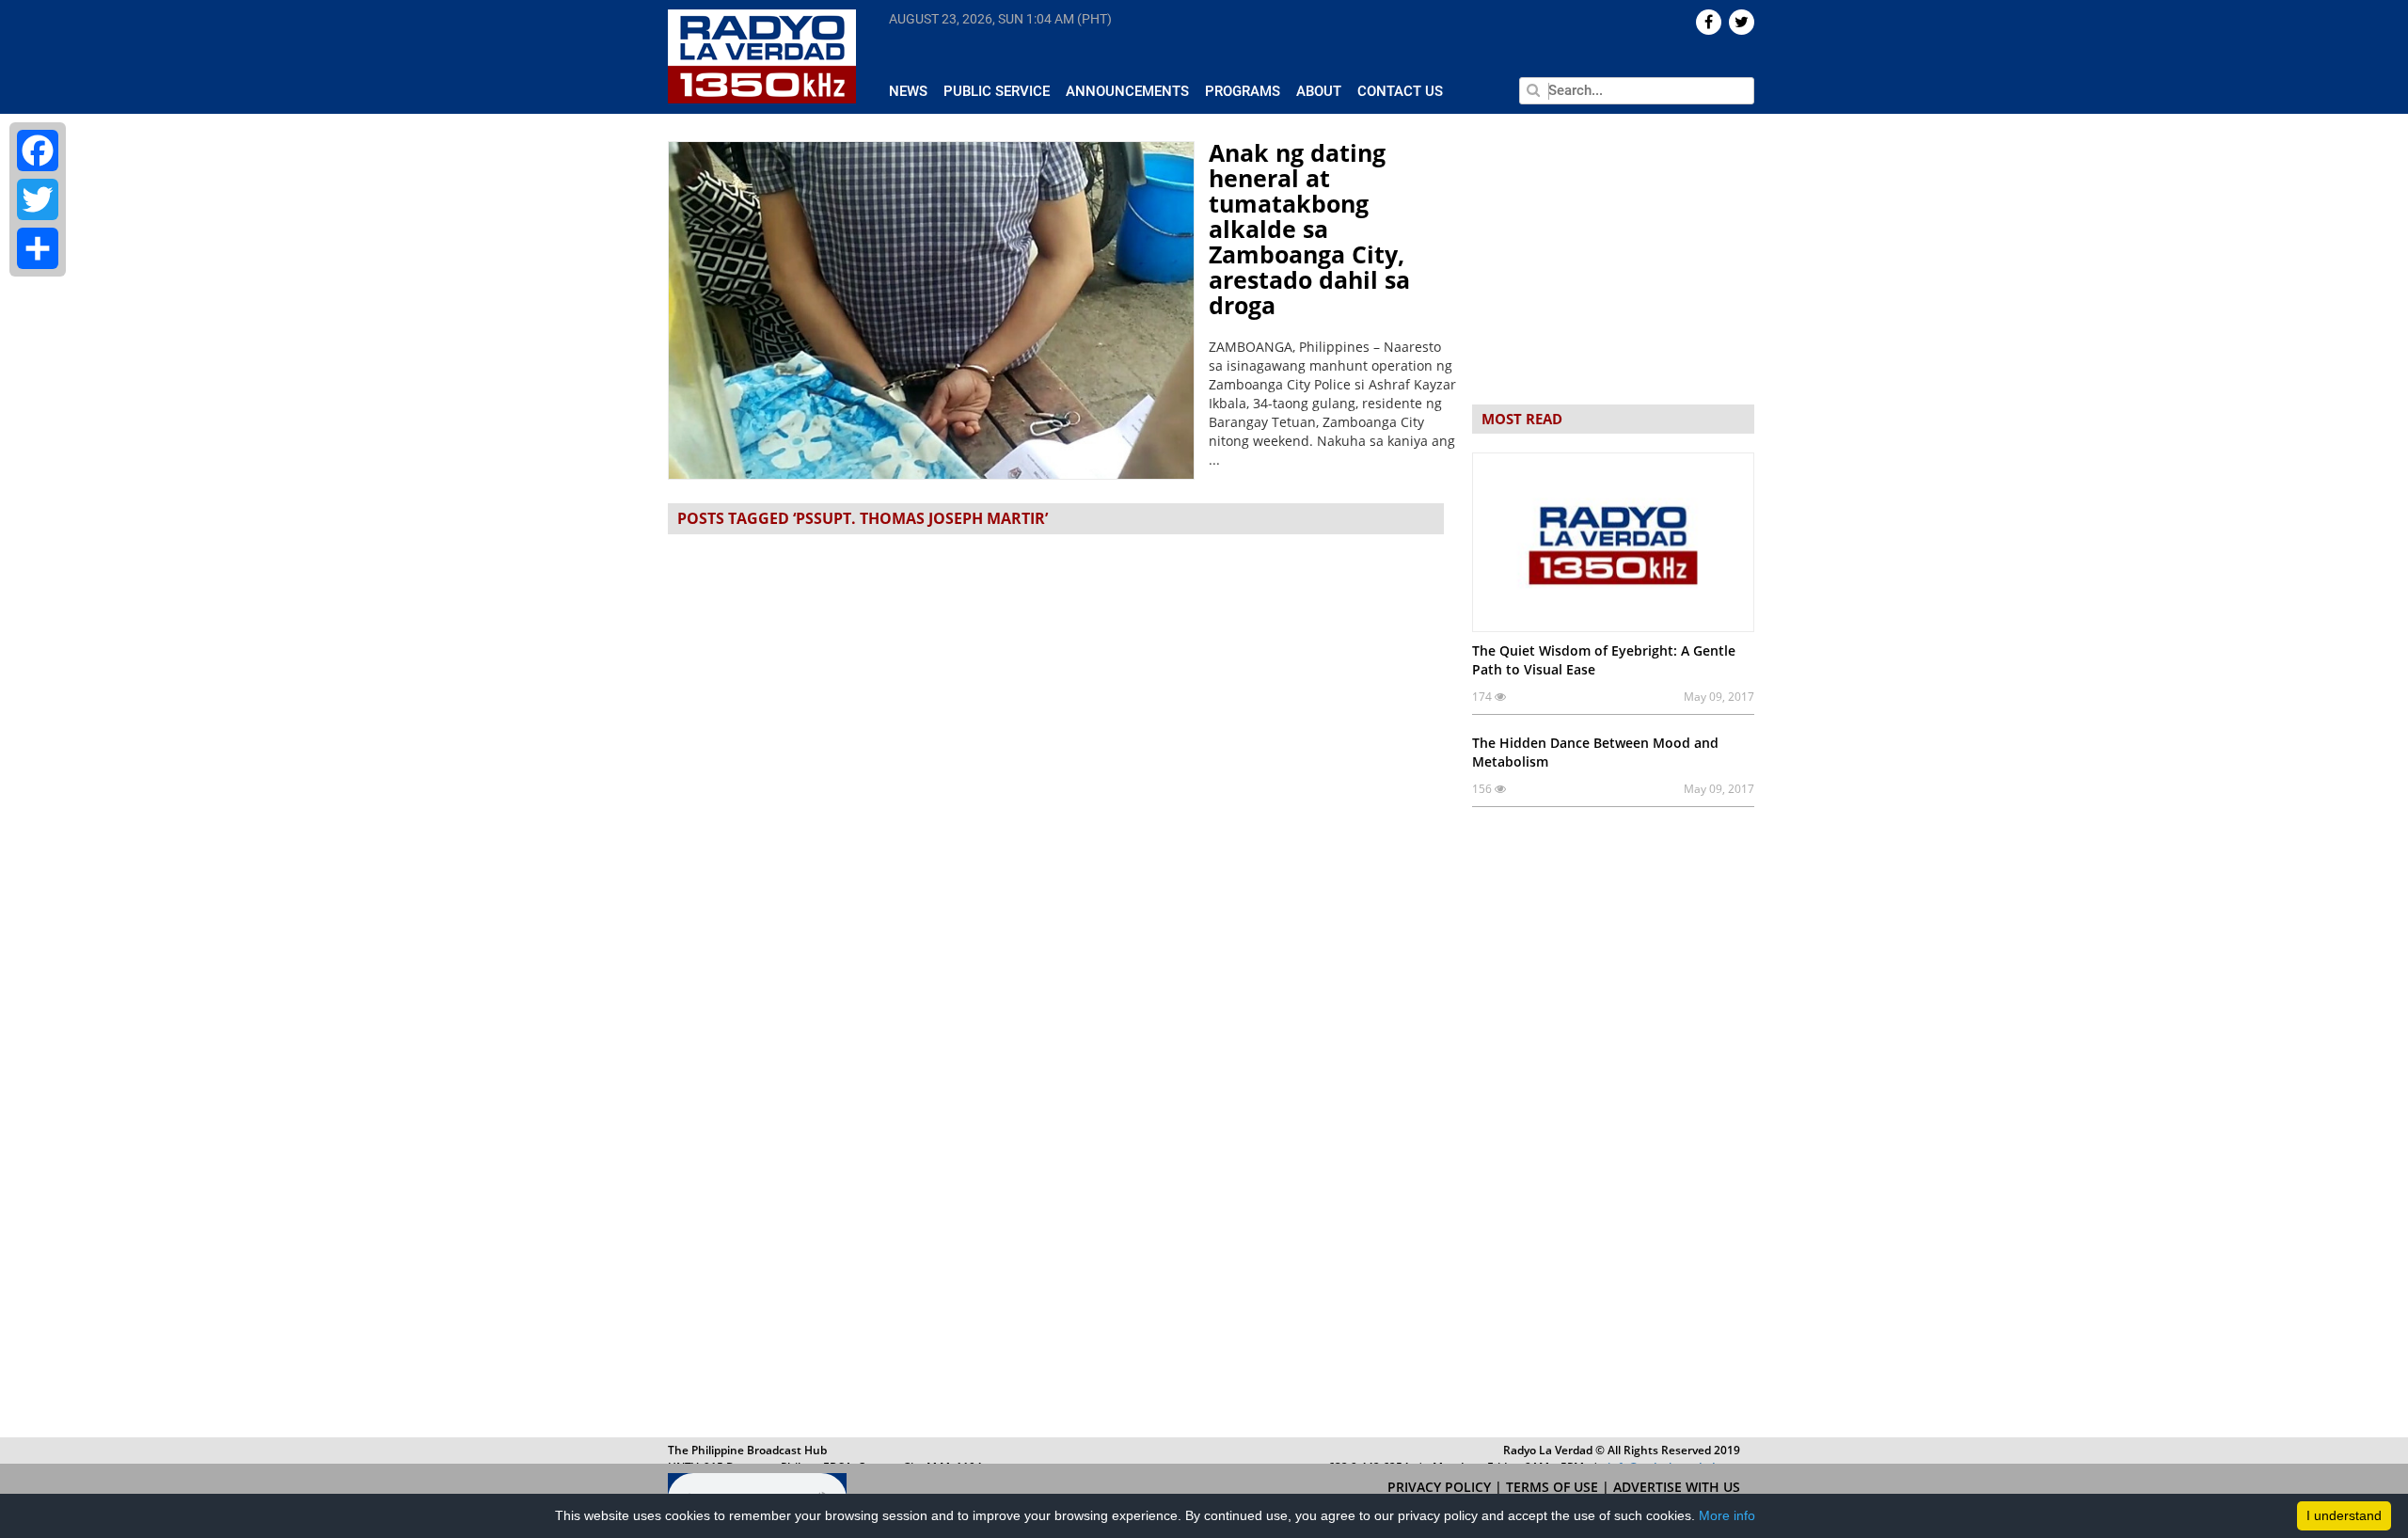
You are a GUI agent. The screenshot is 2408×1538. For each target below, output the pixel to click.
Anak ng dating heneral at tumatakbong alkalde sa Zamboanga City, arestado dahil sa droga (1309, 229)
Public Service (997, 91)
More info (1727, 1515)
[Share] (38, 248)
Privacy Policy (1441, 1487)
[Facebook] (38, 151)
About (1319, 91)
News (908, 91)
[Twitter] (38, 199)
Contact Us (1400, 91)
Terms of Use (1554, 1487)
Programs (1243, 91)
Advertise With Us (1677, 1487)
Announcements (1127, 91)
